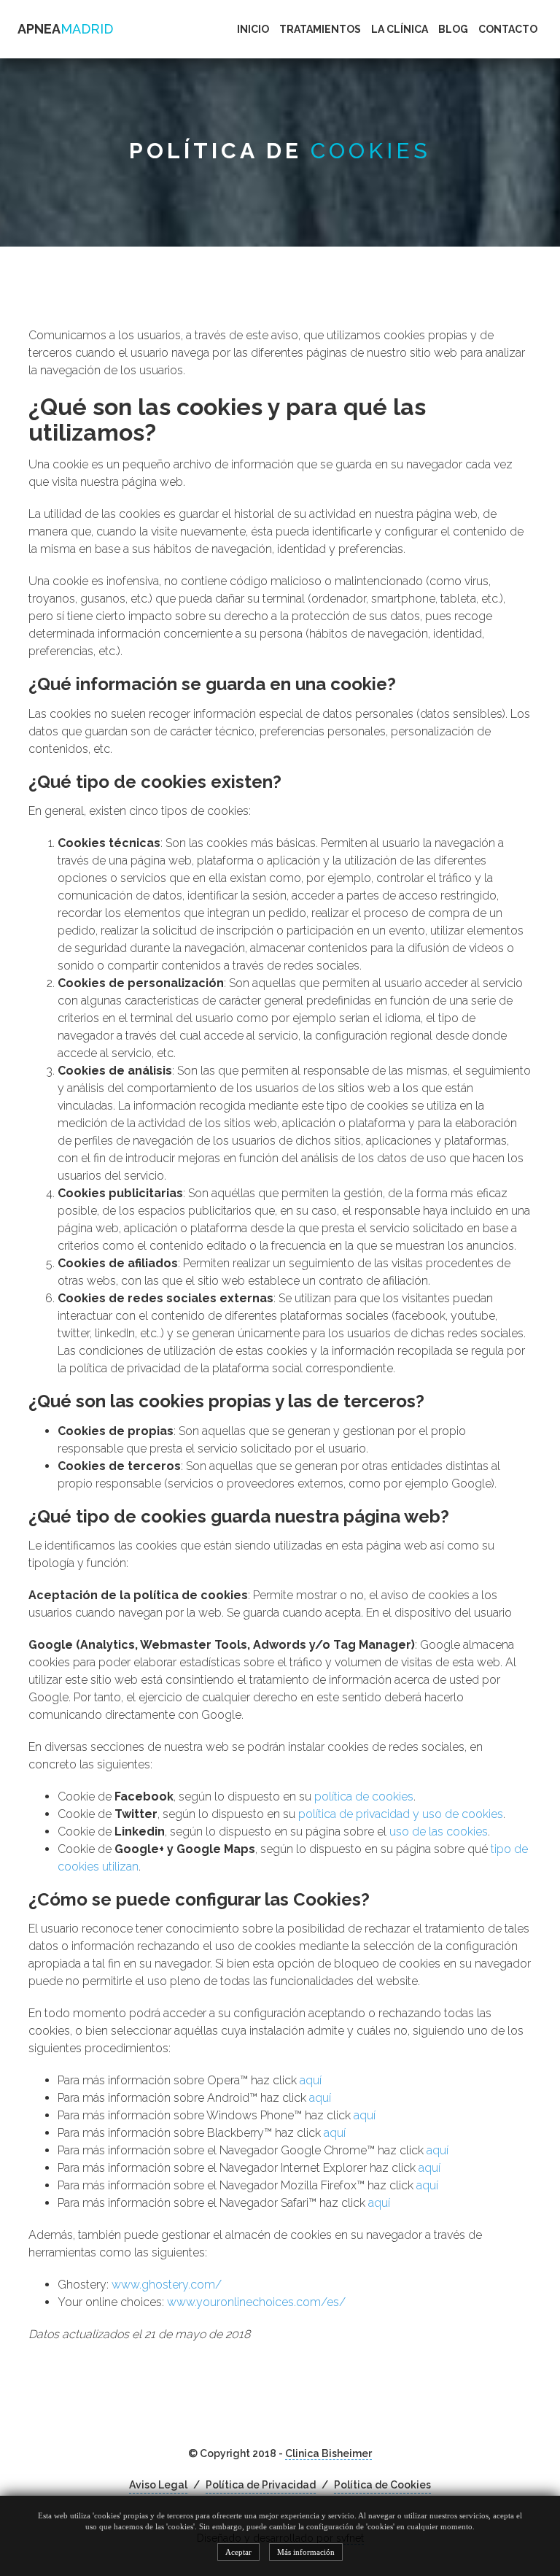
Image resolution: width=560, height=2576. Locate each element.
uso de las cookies (439, 1832)
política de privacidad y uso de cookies (401, 1814)
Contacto (508, 29)
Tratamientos (320, 29)
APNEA (65, 29)
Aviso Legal (158, 2485)
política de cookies (364, 1796)
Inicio (253, 29)
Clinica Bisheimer (328, 2453)
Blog (453, 29)
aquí (311, 2080)
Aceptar (238, 2552)
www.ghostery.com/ (167, 2285)
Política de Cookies (382, 2485)
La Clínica (400, 29)
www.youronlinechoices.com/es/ (256, 2302)
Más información (306, 2552)
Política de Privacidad (261, 2485)
